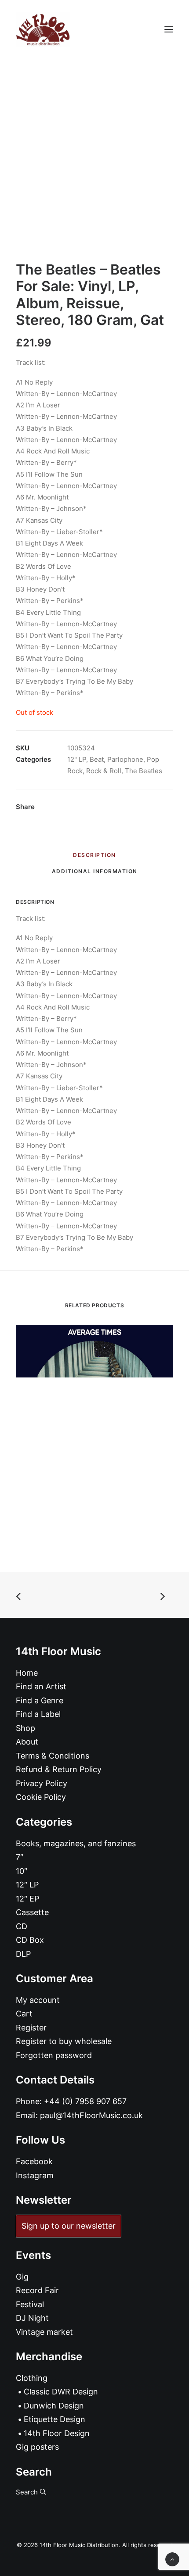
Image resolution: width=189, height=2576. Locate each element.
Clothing (32, 2378)
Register (31, 2028)
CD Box (30, 1940)
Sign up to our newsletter (69, 2226)
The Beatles (144, 771)
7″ (20, 1857)
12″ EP (27, 1899)
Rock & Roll (104, 771)
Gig (22, 2277)
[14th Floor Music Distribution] (43, 29)
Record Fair (37, 2290)
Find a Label (38, 1714)
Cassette (32, 1912)
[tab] (95, 875)
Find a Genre (40, 1700)
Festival (30, 2304)
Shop (25, 1728)
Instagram (35, 2175)
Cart (24, 2014)
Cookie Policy (41, 1797)
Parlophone (125, 759)
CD (22, 1926)
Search (28, 2492)
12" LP (77, 759)
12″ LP (27, 1885)
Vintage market (44, 2332)
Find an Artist (41, 1686)
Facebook (34, 2161)
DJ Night (32, 2318)
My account (38, 2000)
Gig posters (37, 2447)
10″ (22, 1871)
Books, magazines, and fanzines (76, 1843)
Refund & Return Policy (59, 1769)
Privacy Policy (42, 1783)
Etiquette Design (55, 2419)
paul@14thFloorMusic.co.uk (91, 2115)
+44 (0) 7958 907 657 (85, 2101)
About (27, 1742)
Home (27, 1673)
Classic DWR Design (61, 2392)
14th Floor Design (57, 2433)
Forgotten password (54, 2055)
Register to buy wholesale (64, 2041)
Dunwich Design (54, 2406)
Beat (97, 759)
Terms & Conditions (53, 1756)
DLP (23, 1954)
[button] (169, 29)
